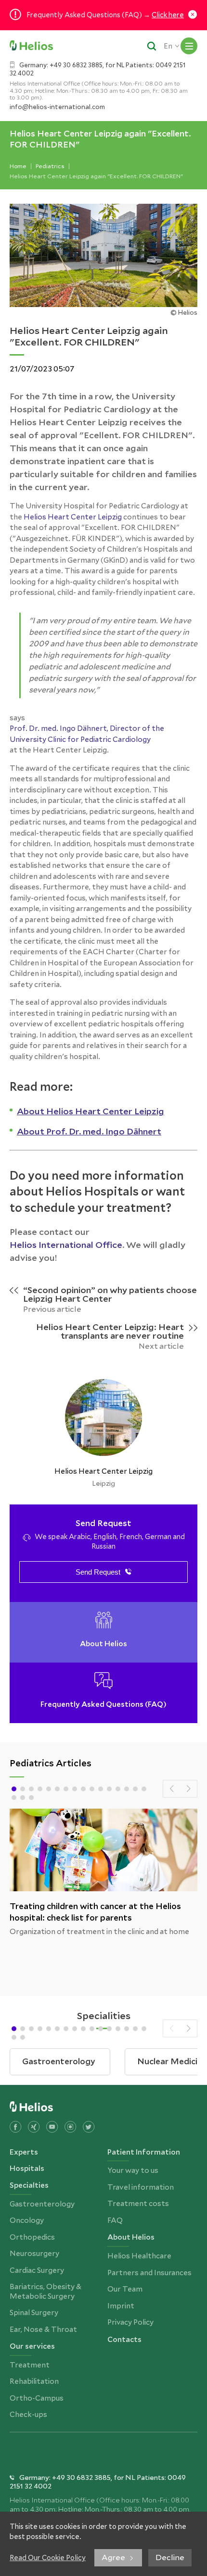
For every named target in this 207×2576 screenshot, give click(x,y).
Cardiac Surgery (37, 2270)
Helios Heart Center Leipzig (73, 517)
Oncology (27, 2220)
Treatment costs (138, 2204)
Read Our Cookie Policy (48, 2558)
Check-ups (28, 2415)
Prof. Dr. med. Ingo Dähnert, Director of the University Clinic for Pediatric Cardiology (87, 734)
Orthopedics (32, 2237)
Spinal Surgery (34, 2313)
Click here (168, 15)
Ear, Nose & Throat (43, 2329)
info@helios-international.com (57, 107)
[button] (14, 1789)
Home (18, 166)
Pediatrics (50, 166)
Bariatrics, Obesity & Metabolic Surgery (45, 2292)
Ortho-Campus (37, 2398)
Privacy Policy (130, 2322)
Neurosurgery (34, 2254)
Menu (189, 46)
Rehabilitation (34, 2381)
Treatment (30, 2365)
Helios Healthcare (139, 2256)
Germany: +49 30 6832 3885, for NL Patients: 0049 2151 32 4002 (98, 69)
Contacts (124, 2339)
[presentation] (172, 1789)
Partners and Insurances (149, 2273)
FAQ (115, 2220)
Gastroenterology (42, 2204)
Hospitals (27, 2168)
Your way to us (133, 2170)
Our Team (125, 2289)
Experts (24, 2152)
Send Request (98, 1572)
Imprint (121, 2306)
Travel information (141, 2187)
